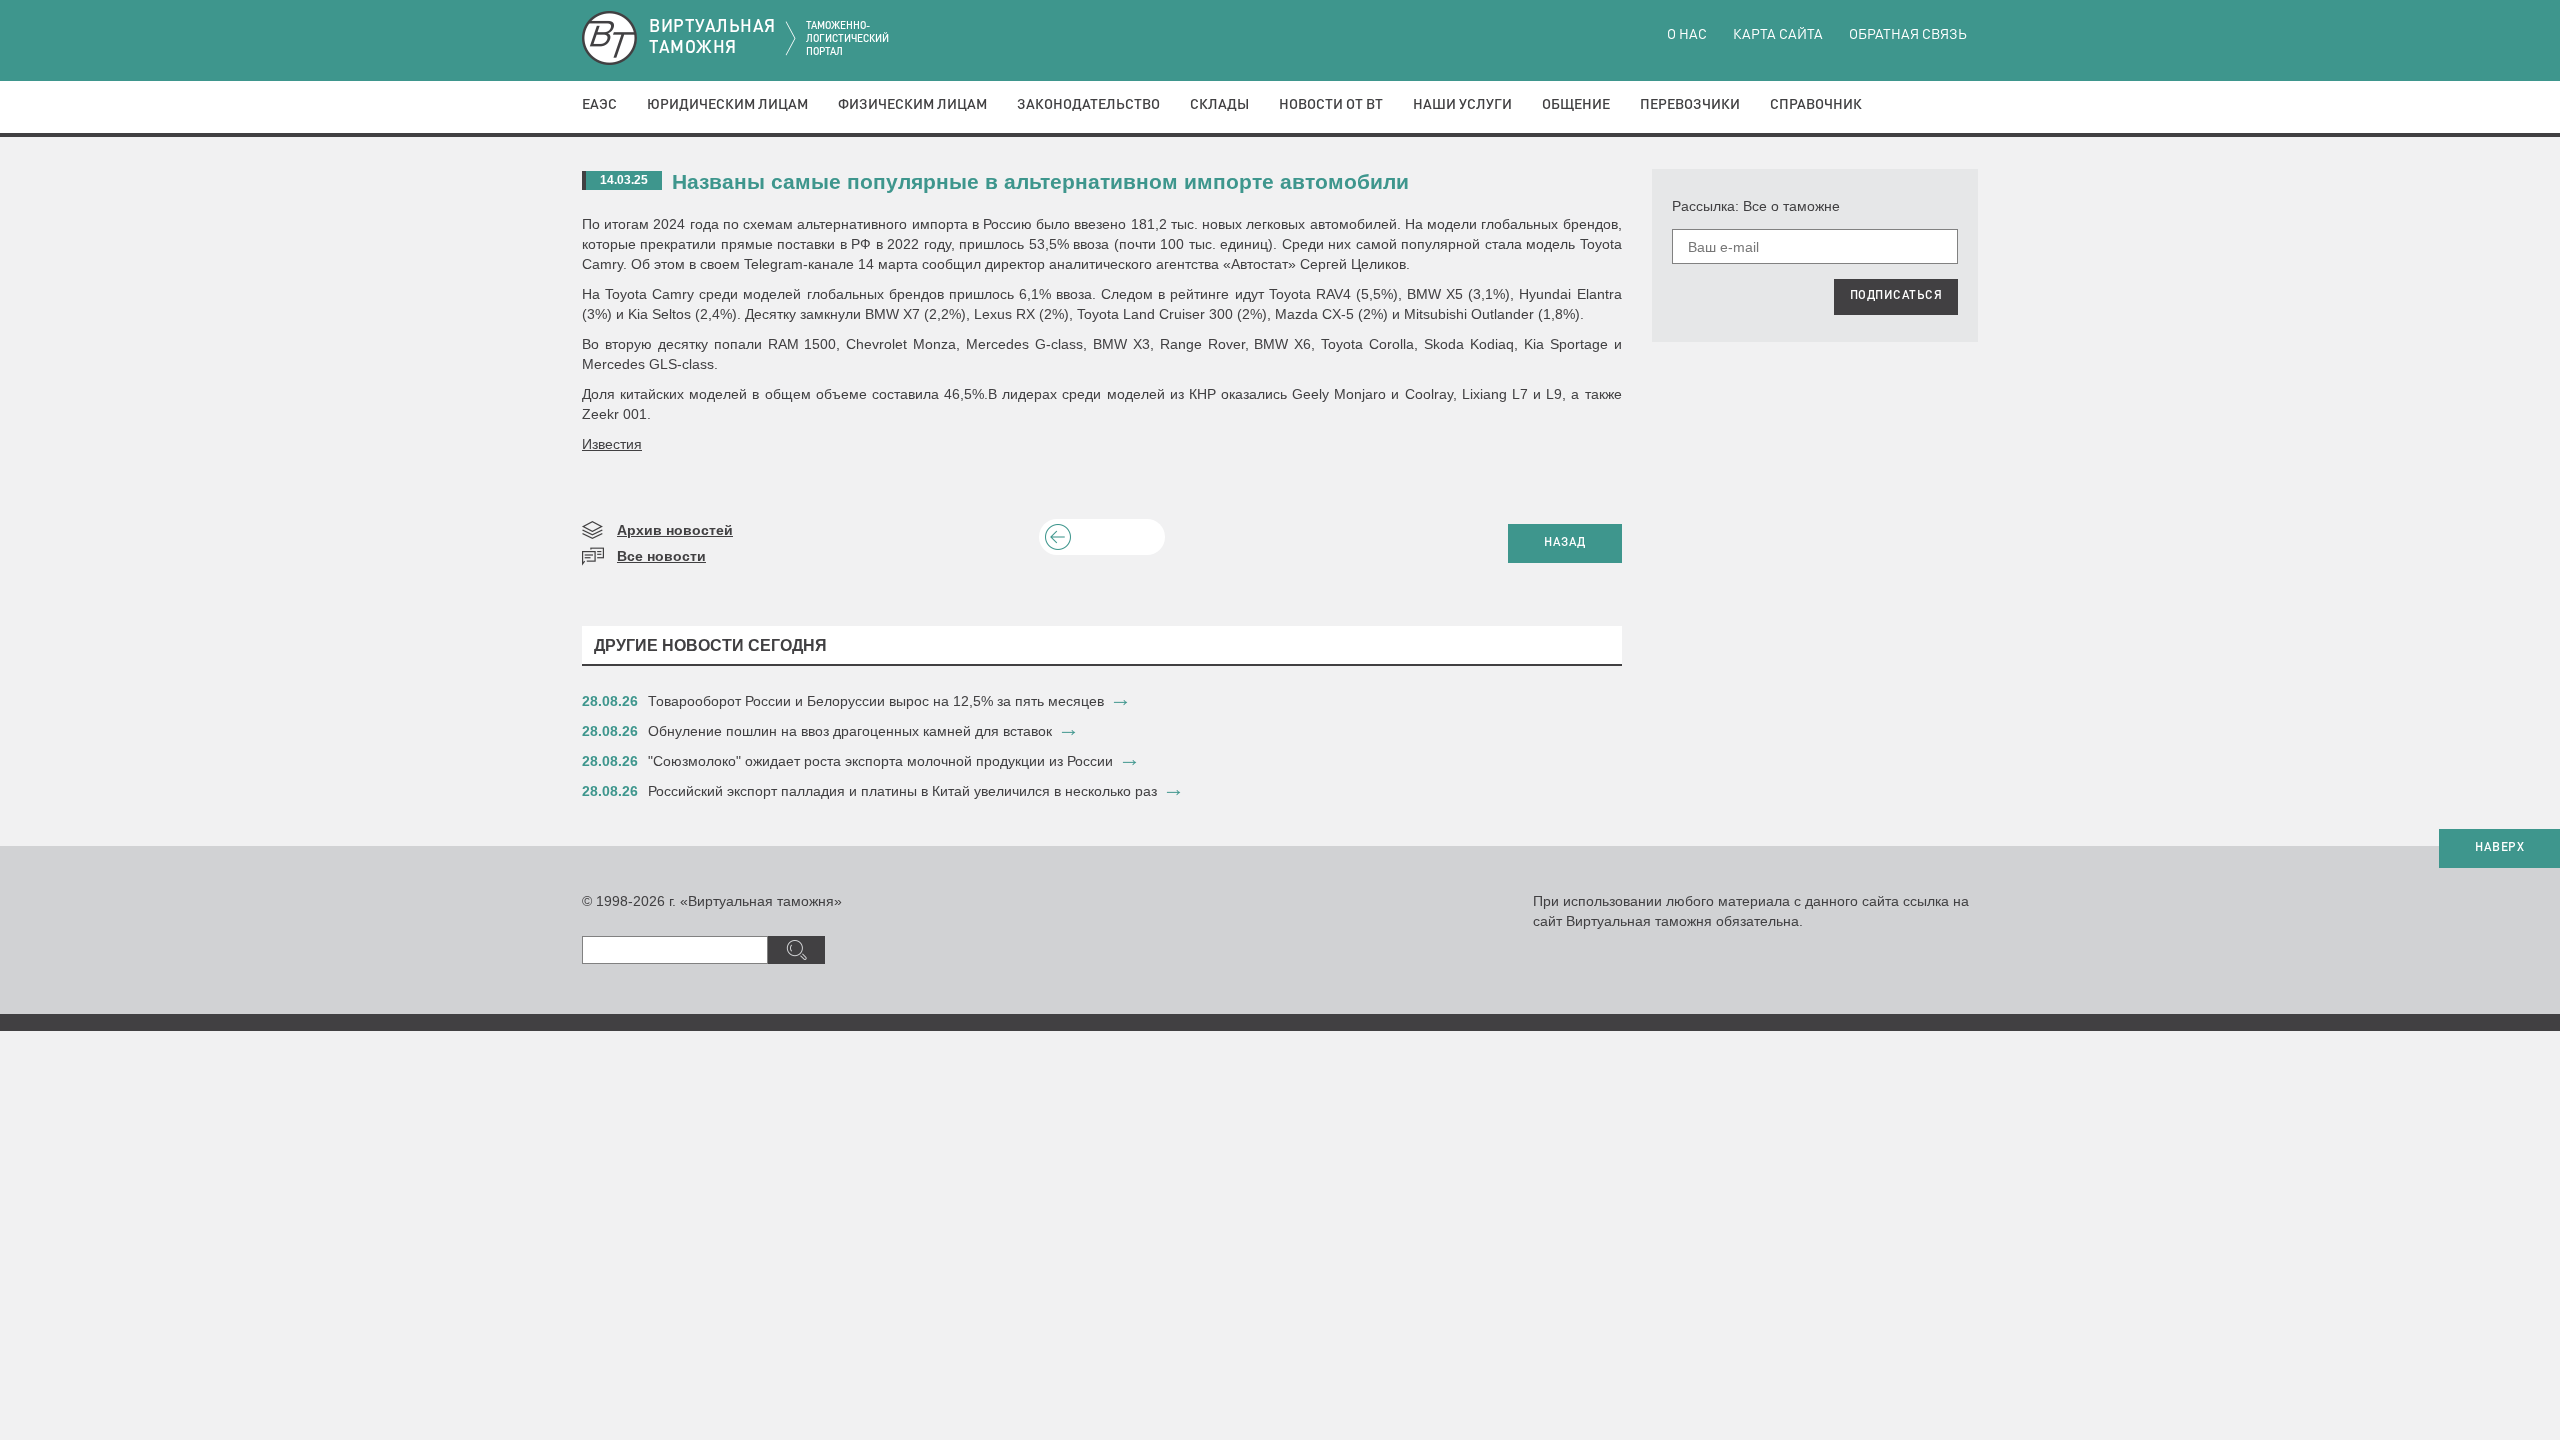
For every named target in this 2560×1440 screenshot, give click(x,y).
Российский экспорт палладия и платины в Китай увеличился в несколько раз (902, 791)
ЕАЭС (599, 105)
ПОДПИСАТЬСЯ (1896, 296)
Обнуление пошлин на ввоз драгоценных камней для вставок (850, 731)
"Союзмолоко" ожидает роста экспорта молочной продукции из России (880, 761)
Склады (1219, 105)
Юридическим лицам (727, 105)
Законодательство (1088, 105)
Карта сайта (1778, 35)
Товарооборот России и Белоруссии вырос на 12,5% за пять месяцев (876, 701)
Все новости (661, 556)
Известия (612, 444)
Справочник (1816, 105)
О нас (1687, 35)
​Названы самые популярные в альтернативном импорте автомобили (1040, 181)
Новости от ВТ (1331, 105)
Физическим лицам (912, 105)
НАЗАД (1565, 543)
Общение (1576, 105)
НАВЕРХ (2499, 848)
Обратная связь (1908, 35)
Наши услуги (1462, 105)
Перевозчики (1690, 105)
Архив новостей (675, 530)
